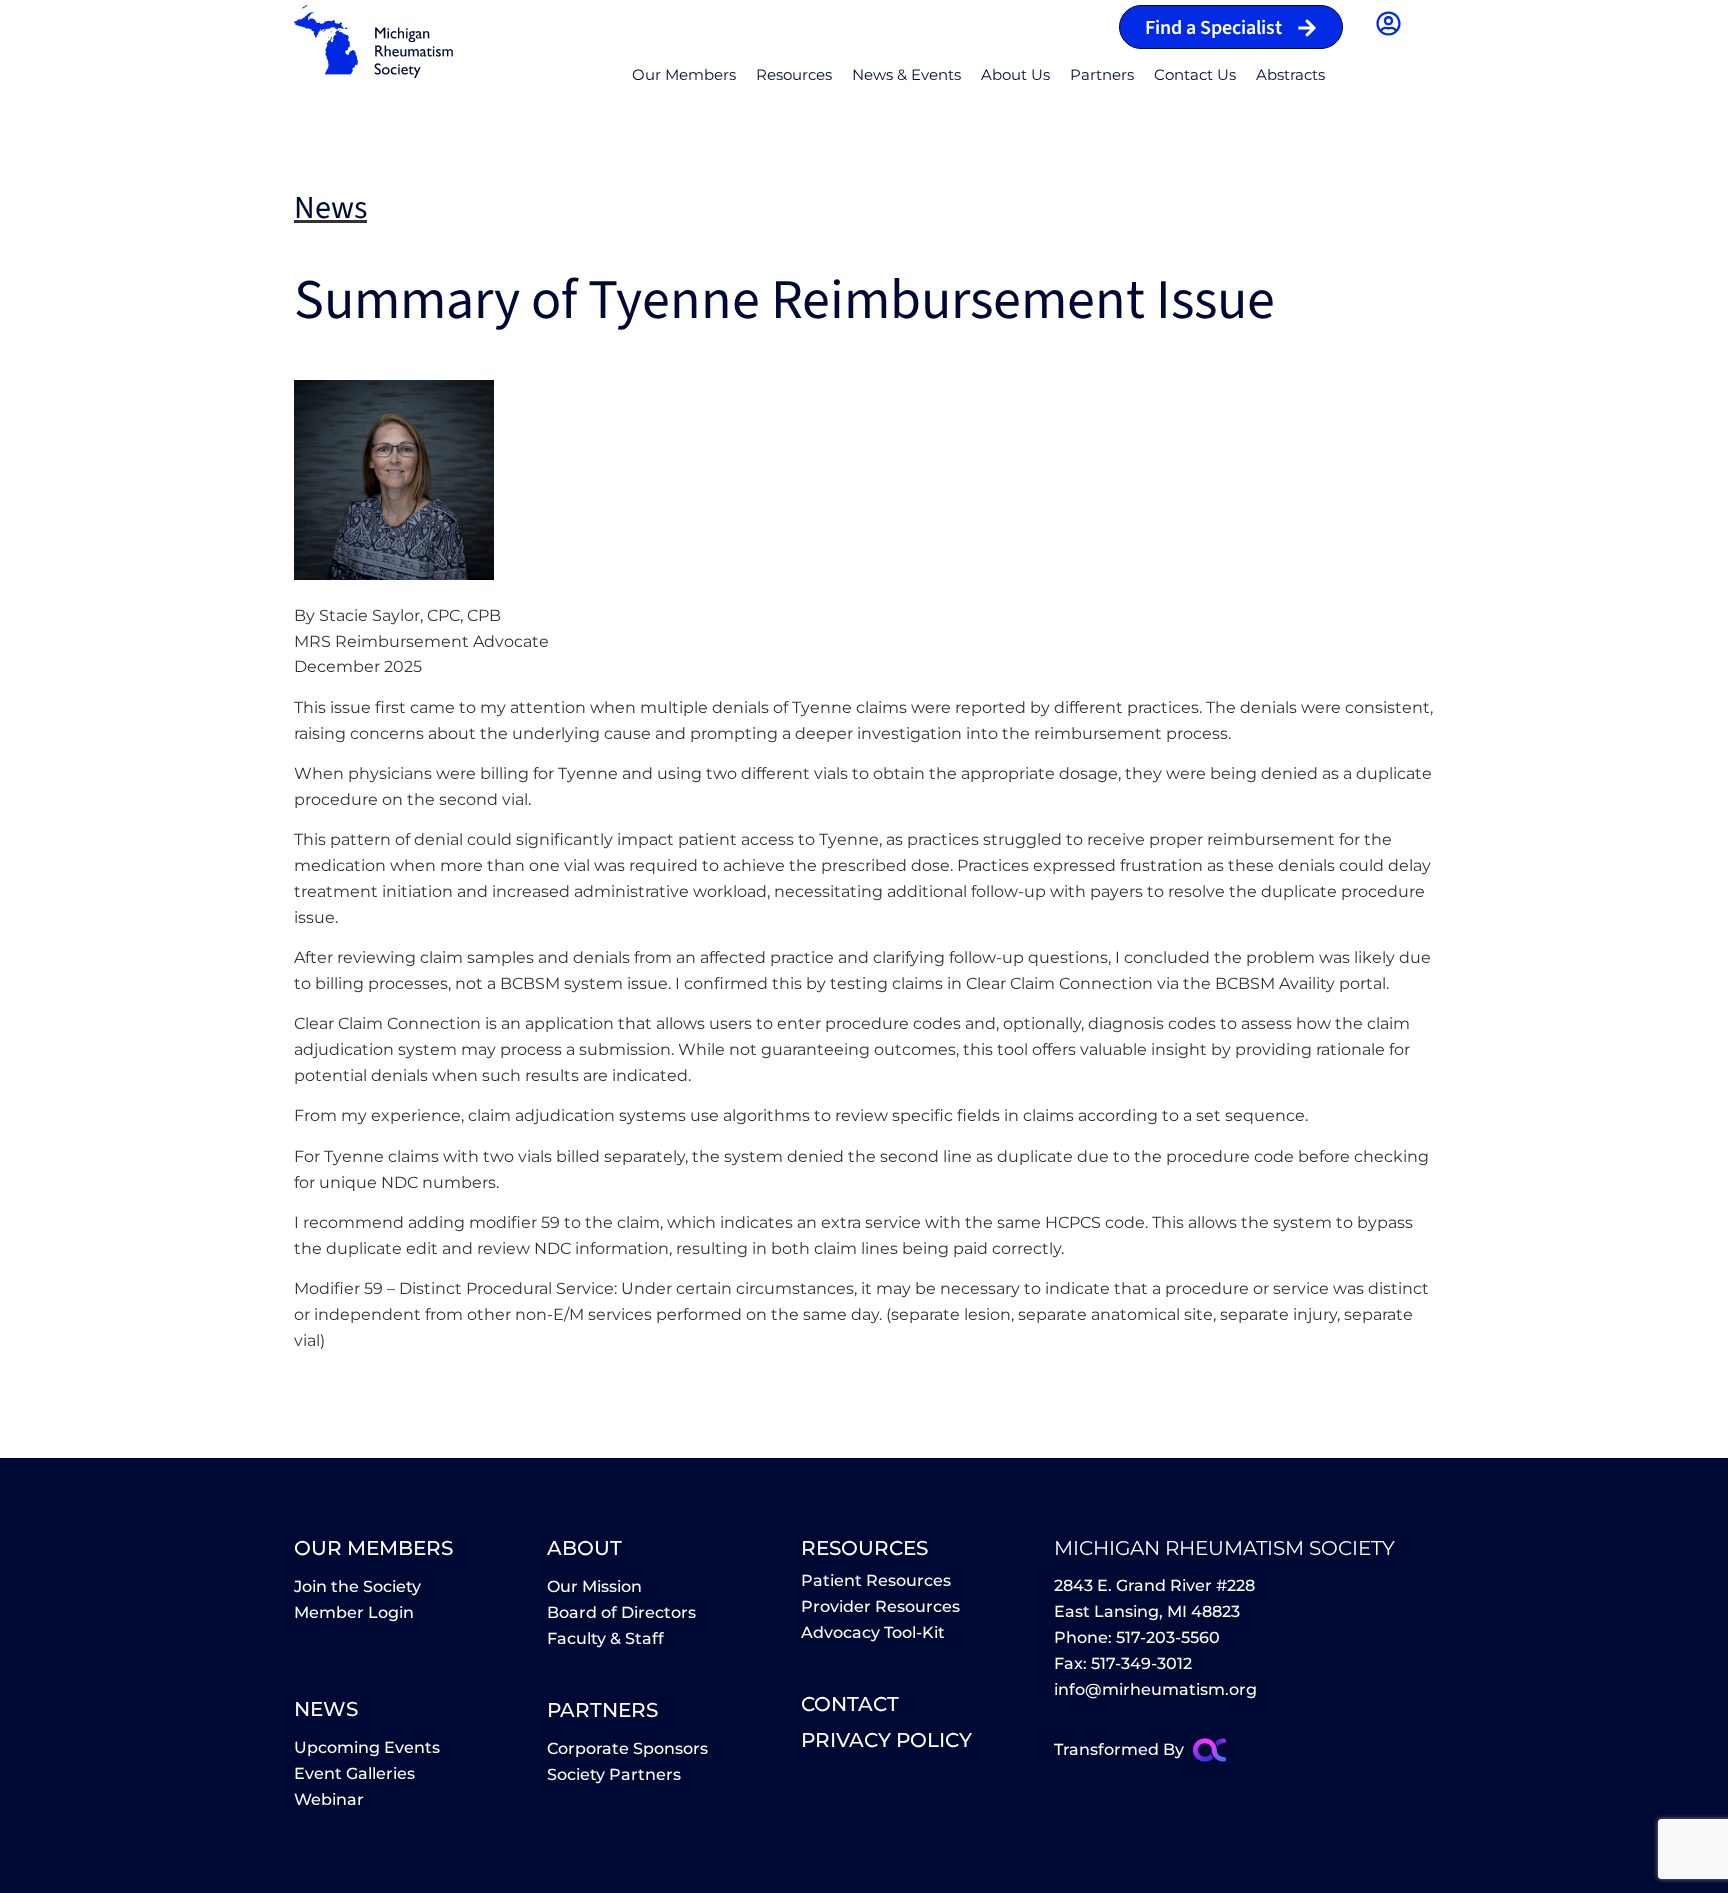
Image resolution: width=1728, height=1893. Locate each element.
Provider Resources (880, 1606)
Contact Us (1195, 74)
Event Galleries (354, 1773)
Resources (794, 74)
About (584, 1548)
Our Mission (594, 1586)
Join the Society (357, 1586)
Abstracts (1290, 74)
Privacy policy (886, 1740)
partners (602, 1710)
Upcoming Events (367, 1747)
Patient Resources (876, 1580)
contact (850, 1704)
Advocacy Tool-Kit (873, 1632)
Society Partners (614, 1774)
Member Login (354, 1612)
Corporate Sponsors (627, 1748)
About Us (1015, 74)
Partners (1102, 74)
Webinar (329, 1799)
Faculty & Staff (605, 1638)
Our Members (684, 74)
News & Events (906, 74)
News (326, 1709)
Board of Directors (621, 1612)
